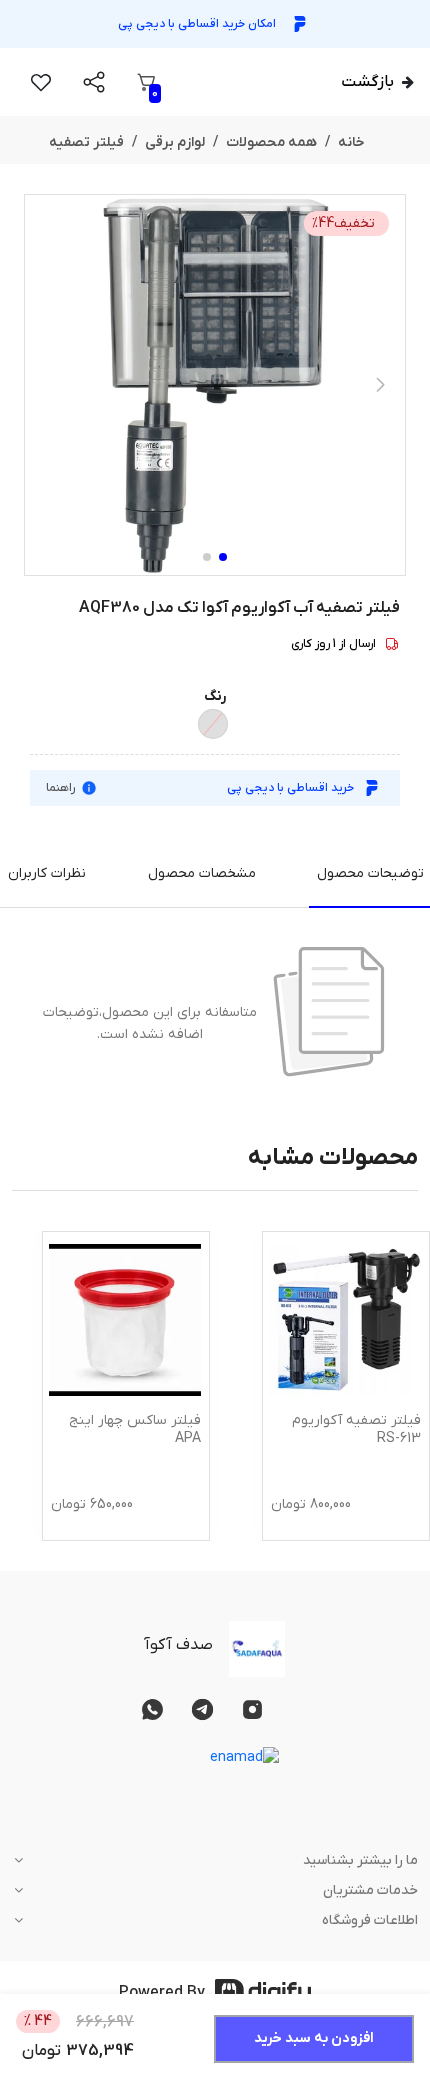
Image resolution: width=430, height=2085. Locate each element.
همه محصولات (271, 142)
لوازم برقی (175, 142)
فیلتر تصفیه (86, 142)
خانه (351, 142)
